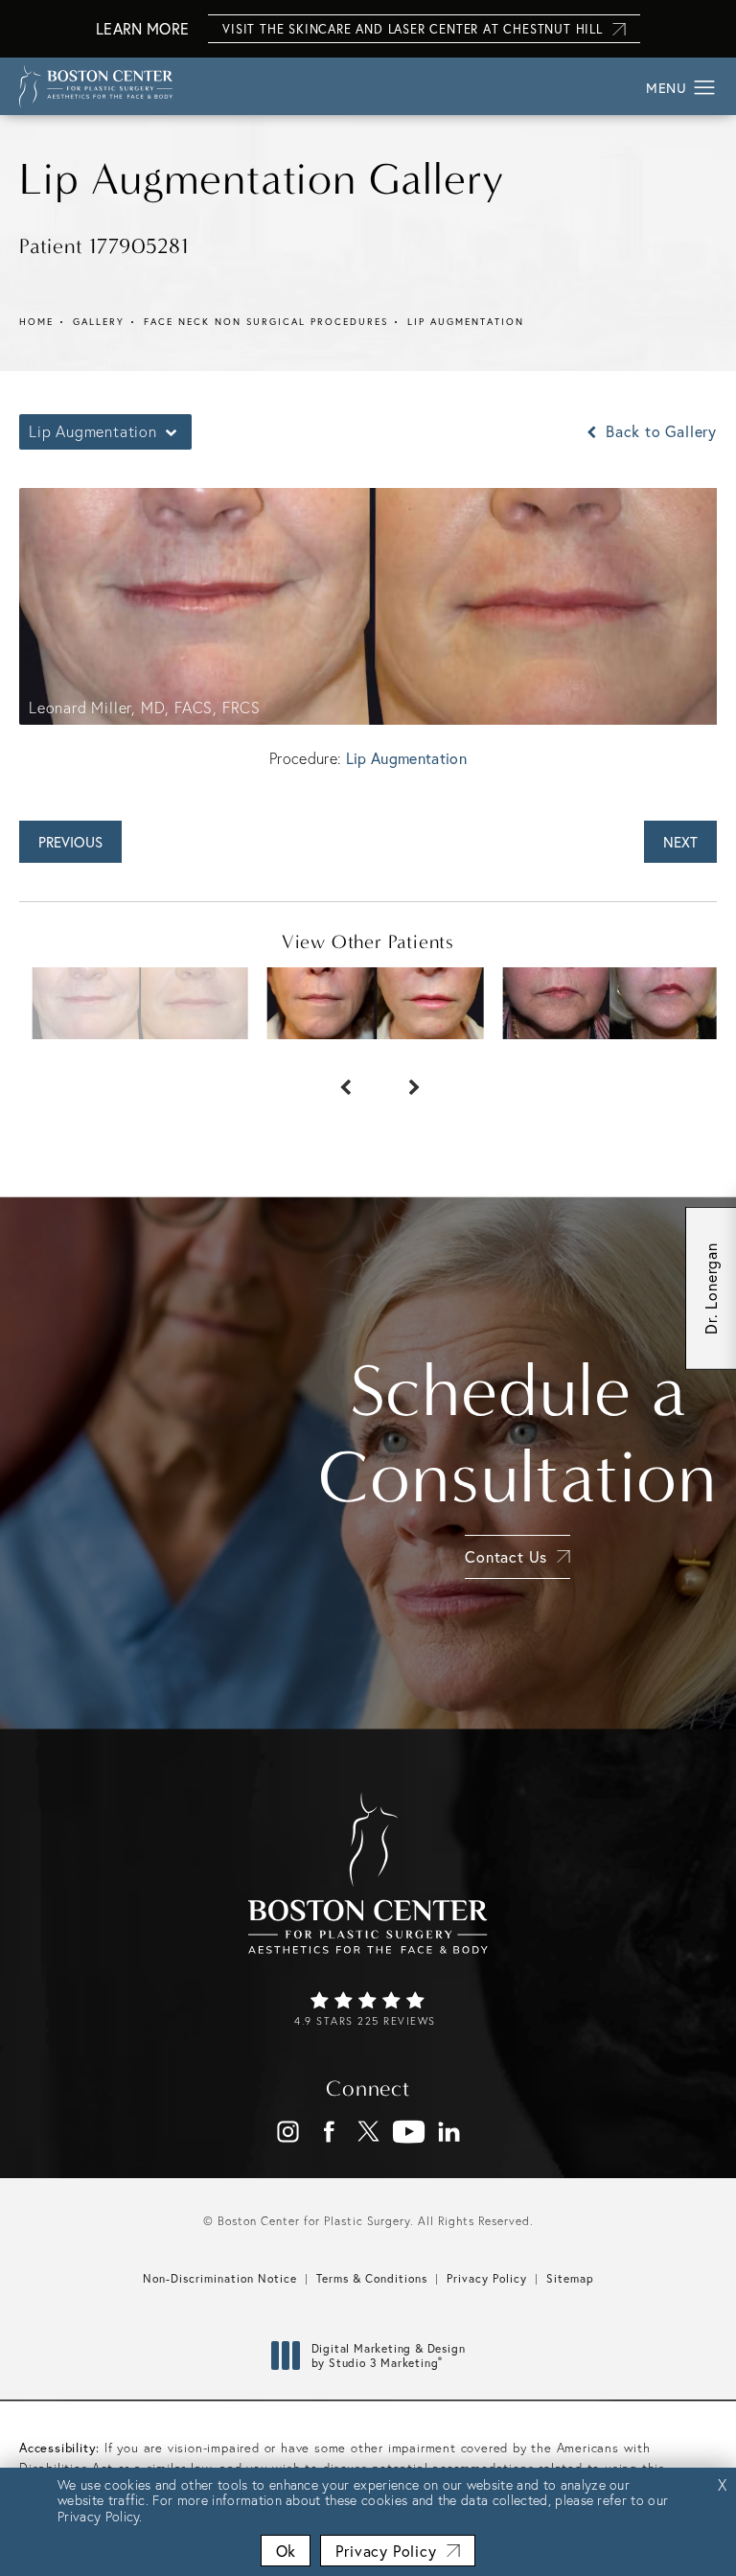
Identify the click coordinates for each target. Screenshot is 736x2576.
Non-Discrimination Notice (220, 2278)
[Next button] (402, 1078)
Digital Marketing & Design (388, 2356)
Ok (286, 2551)
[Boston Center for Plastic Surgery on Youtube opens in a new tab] (409, 2132)
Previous (70, 842)
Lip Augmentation (466, 322)
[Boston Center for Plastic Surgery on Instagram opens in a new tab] (288, 2132)
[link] (368, 2010)
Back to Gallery (659, 431)
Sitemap (570, 2278)
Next (680, 842)
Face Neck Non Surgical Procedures (266, 322)
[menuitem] (288, 2132)
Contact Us (506, 1556)
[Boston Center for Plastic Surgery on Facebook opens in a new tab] (328, 2132)
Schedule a (517, 1434)
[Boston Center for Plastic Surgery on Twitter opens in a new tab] (368, 2132)
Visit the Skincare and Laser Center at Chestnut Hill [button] (413, 29)
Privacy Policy (487, 2278)
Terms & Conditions (372, 2278)
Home (36, 322)
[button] (705, 88)
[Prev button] (333, 1078)
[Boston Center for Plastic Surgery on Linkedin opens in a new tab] (449, 2132)
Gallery (99, 322)
